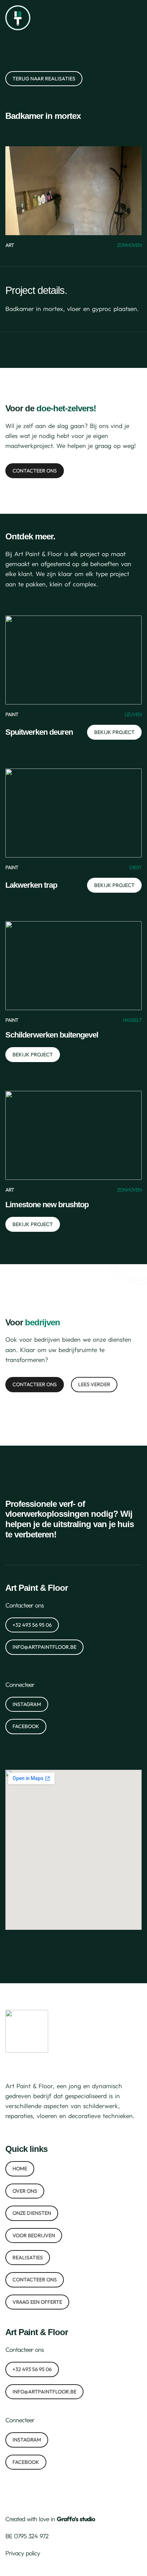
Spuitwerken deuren (39, 732)
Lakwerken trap (31, 885)
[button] (137, 18)
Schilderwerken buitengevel (52, 1035)
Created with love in (50, 2519)
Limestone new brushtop (47, 1205)
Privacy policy (23, 2553)
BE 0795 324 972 (27, 2536)
